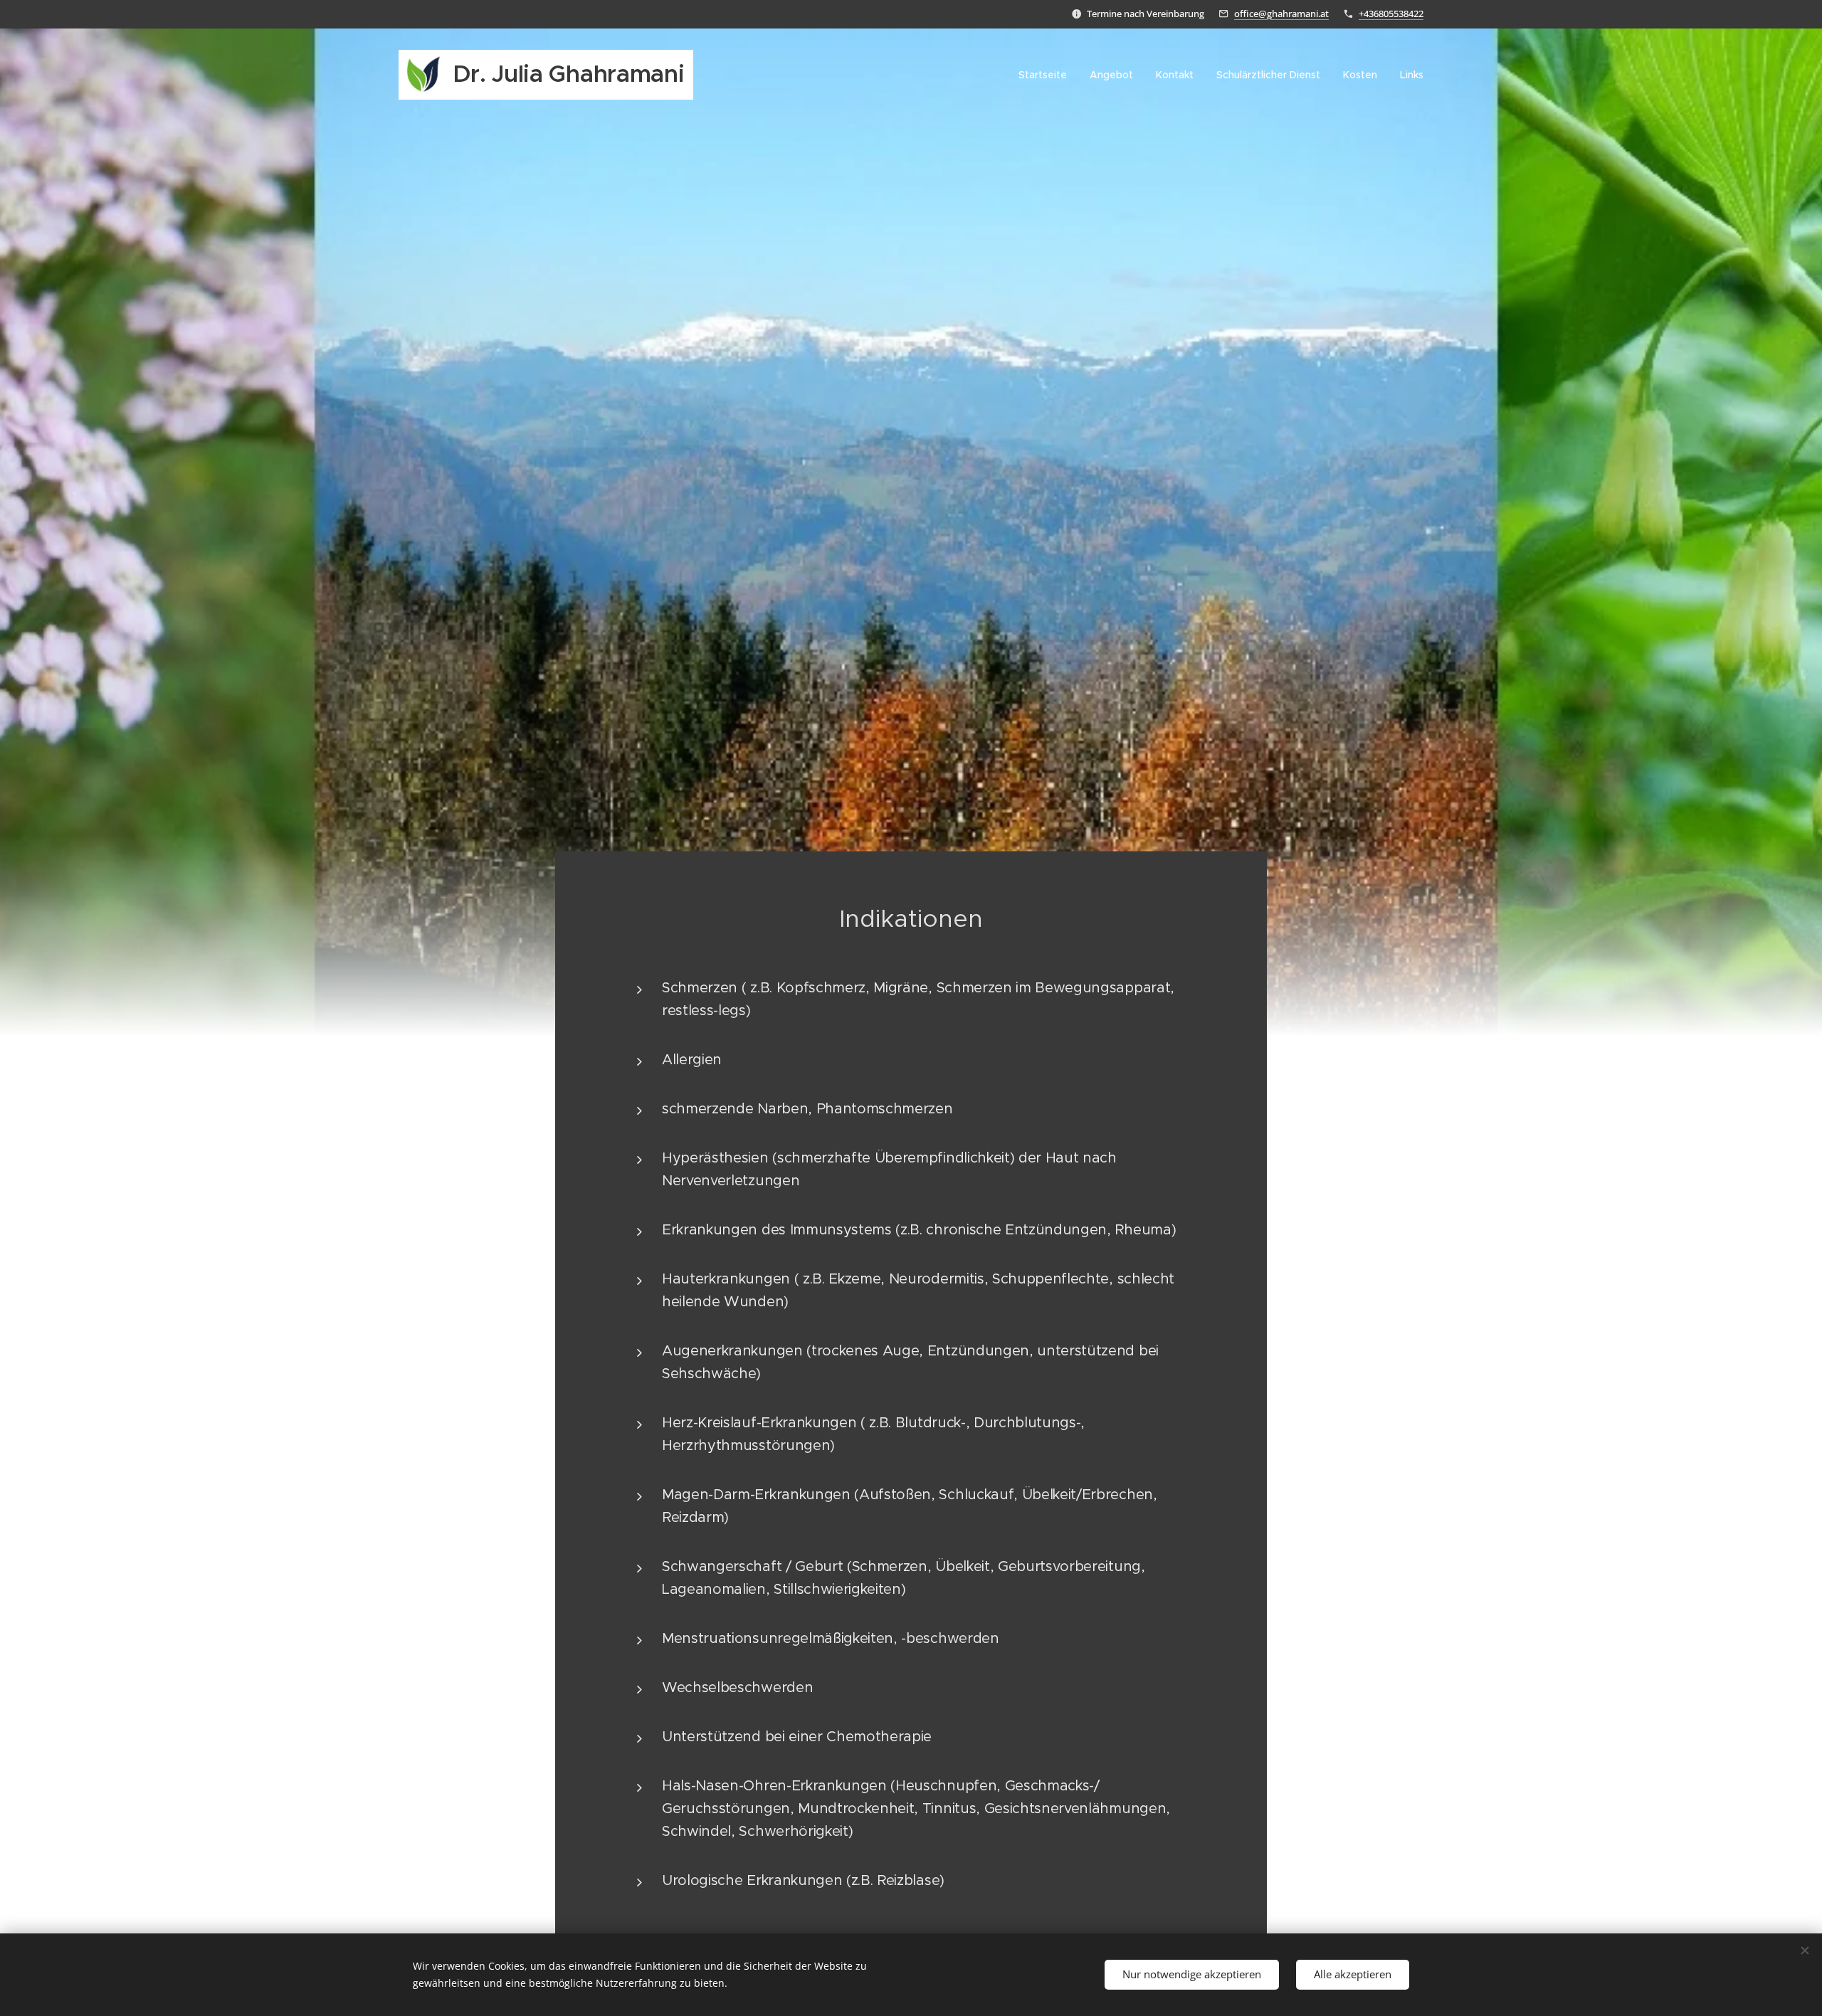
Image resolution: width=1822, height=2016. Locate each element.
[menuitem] (1047, 75)
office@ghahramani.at (1281, 14)
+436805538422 (1391, 14)
